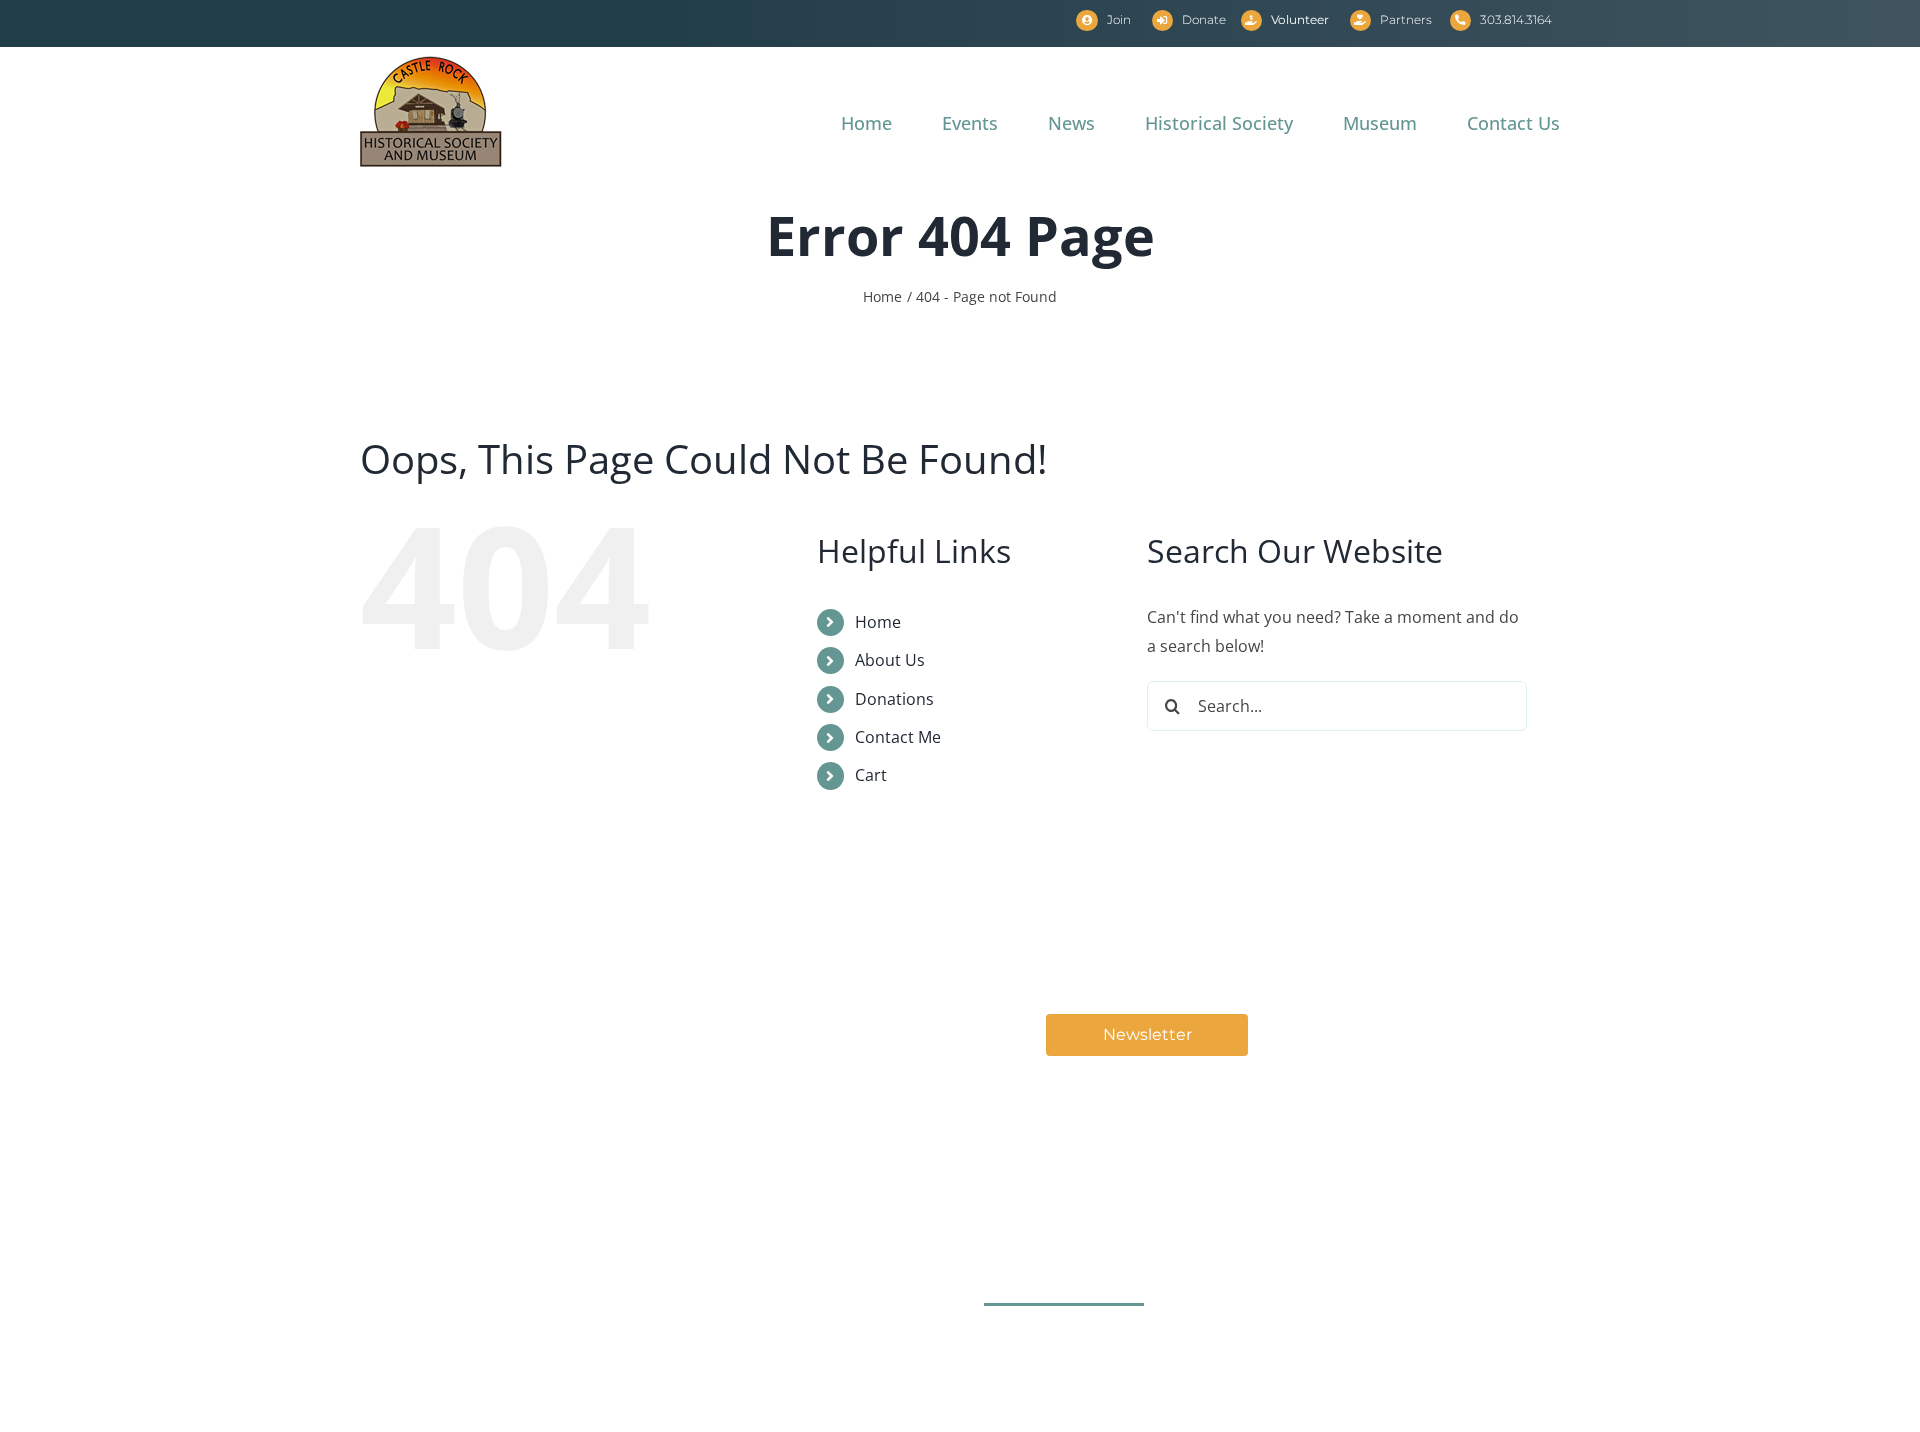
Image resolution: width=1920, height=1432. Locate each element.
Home (878, 622)
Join (1119, 19)
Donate (1204, 19)
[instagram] (1064, 1346)
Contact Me (898, 737)
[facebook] (1004, 1346)
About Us (890, 660)
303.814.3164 (1516, 19)
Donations (894, 699)
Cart (871, 775)
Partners (1406, 19)
